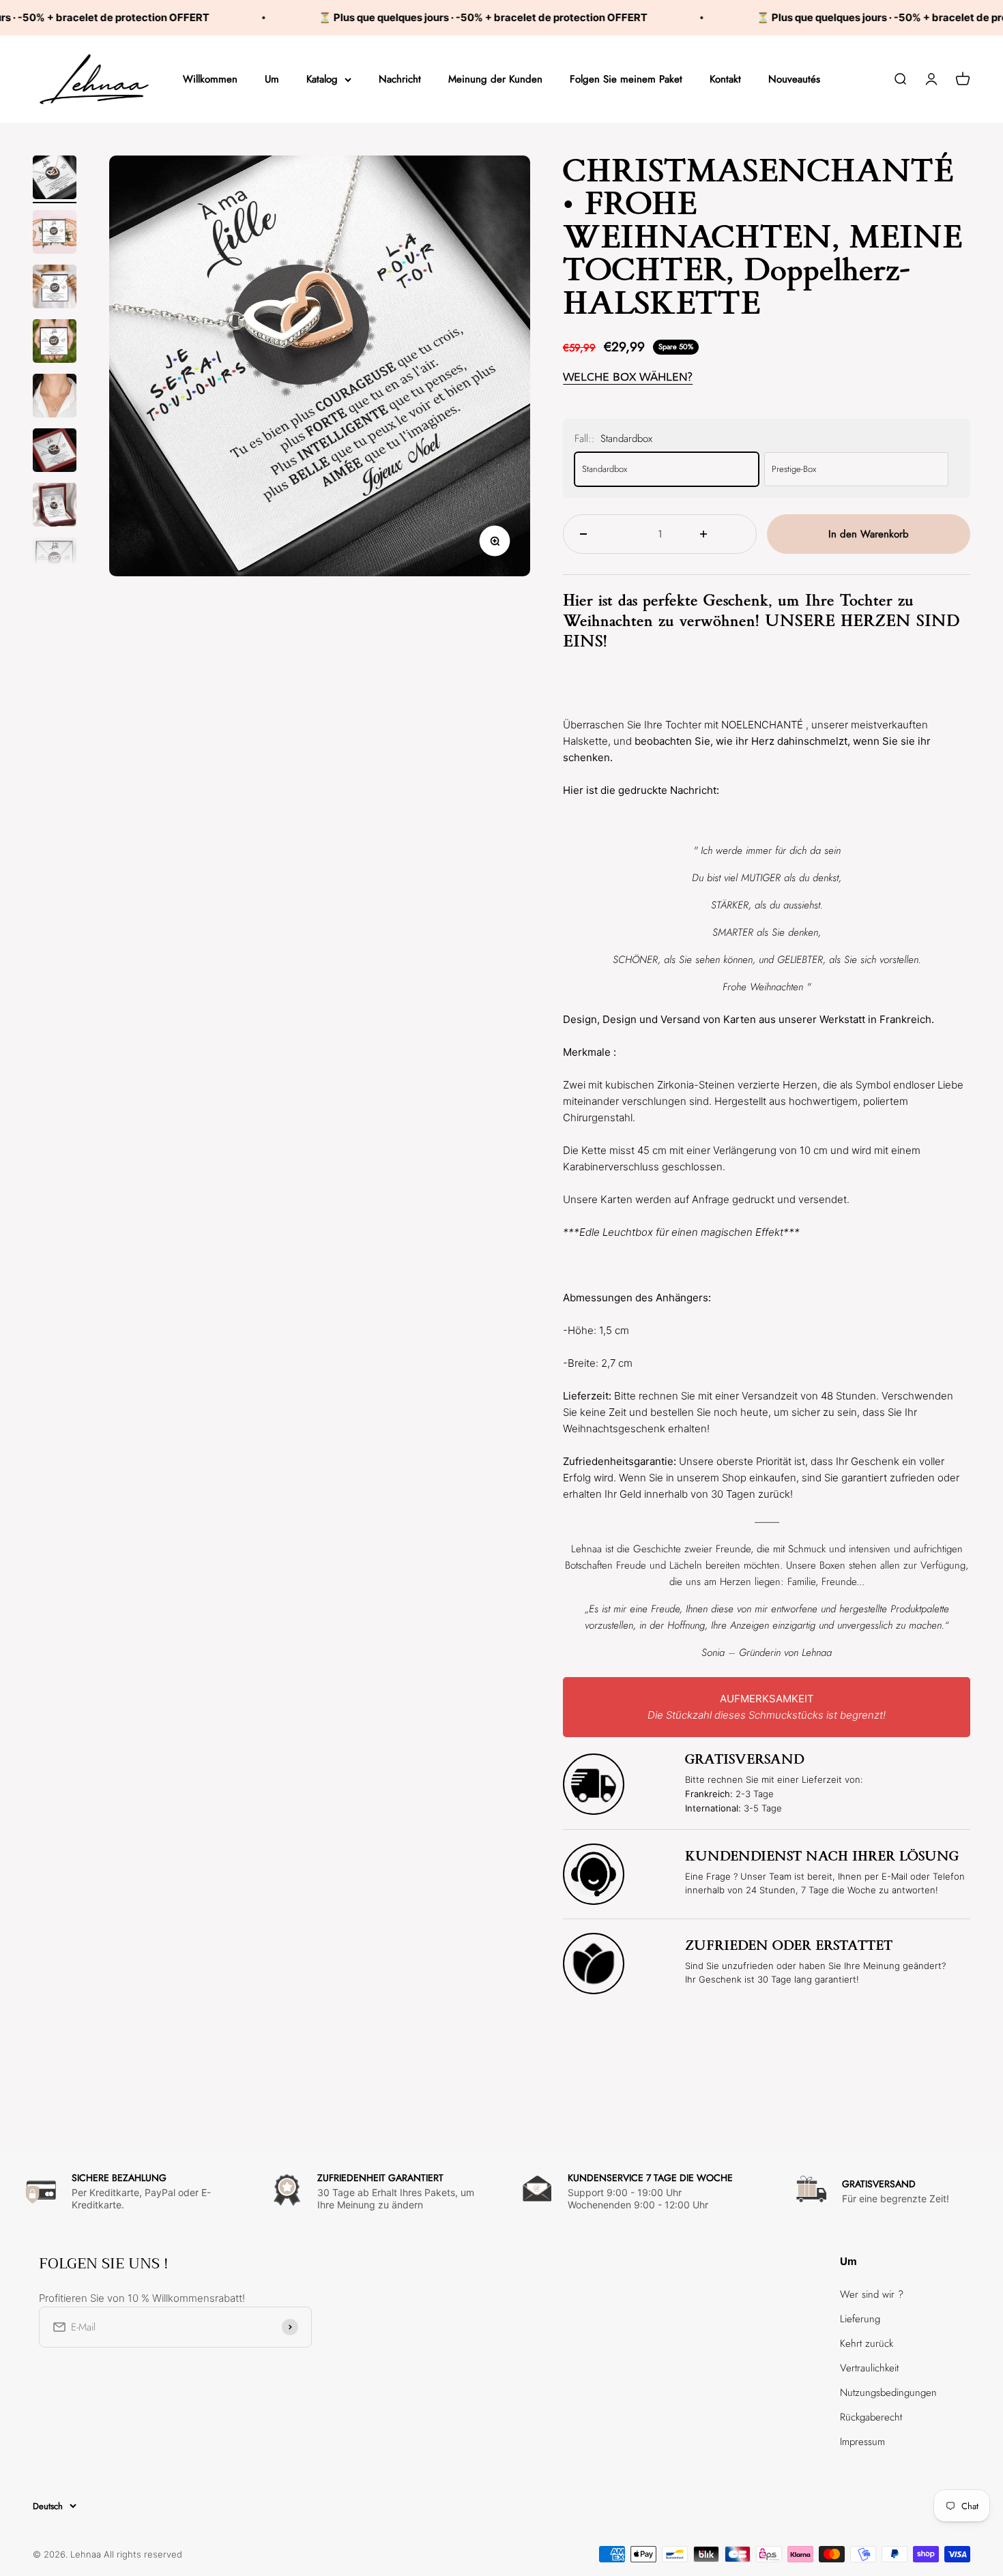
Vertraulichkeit (869, 2368)
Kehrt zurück (867, 2343)
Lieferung (860, 2319)
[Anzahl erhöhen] (720, 534)
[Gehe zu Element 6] (55, 452)
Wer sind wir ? (872, 2294)
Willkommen (210, 79)
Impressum (862, 2442)
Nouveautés (794, 79)
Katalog (322, 79)
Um (272, 79)
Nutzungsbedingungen (888, 2393)
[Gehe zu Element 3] (55, 288)
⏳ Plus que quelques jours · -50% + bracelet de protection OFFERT (425, 17)
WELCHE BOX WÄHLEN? (628, 377)
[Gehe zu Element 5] (55, 398)
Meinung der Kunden (495, 79)
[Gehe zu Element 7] (55, 507)
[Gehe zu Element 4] (55, 343)
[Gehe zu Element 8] (55, 561)
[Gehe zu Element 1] (55, 179)
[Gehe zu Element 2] (55, 234)
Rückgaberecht (871, 2417)
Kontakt (725, 79)
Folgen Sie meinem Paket (626, 79)
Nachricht (400, 79)
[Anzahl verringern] (600, 534)
